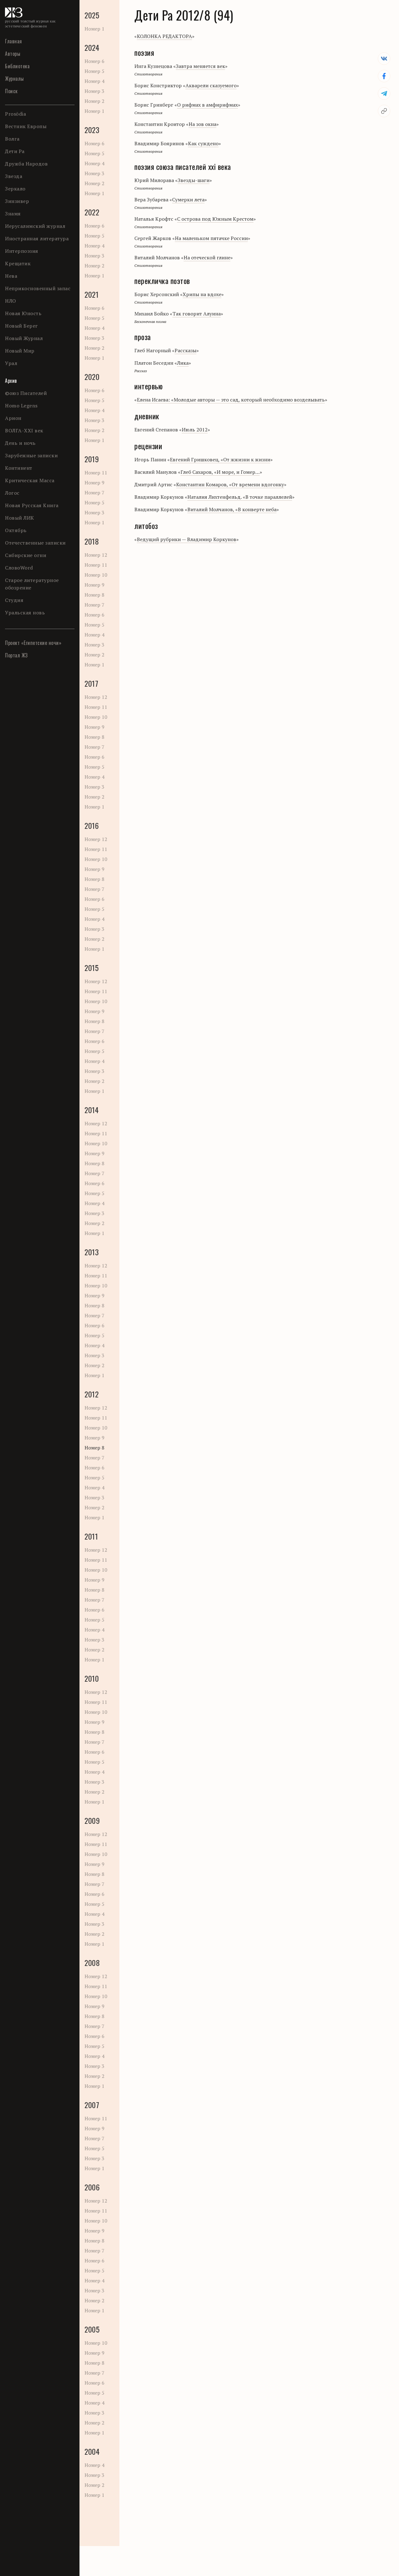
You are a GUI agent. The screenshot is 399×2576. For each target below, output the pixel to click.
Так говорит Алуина (197, 314)
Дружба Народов (26, 164)
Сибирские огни (26, 555)
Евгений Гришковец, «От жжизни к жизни (220, 459)
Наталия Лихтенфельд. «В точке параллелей (240, 497)
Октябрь (16, 530)
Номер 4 (94, 81)
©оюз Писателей (26, 393)
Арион (13, 418)
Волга (12, 139)
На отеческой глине (207, 257)
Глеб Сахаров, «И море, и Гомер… (220, 472)
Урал (11, 363)
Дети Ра (15, 151)
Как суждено (203, 143)
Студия (14, 600)
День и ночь (20, 443)
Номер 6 (94, 61)
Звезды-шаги (194, 180)
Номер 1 (94, 29)
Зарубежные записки (31, 455)
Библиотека (17, 66)
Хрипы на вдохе (202, 294)
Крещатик (18, 263)
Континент (19, 468)
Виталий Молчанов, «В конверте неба (232, 509)
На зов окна (202, 124)
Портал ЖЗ (16, 655)
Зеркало (15, 189)
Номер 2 (94, 101)
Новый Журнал (24, 338)
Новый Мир (20, 351)
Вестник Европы (26, 126)
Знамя (13, 214)
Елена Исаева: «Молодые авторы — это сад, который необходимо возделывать (231, 400)
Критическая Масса (30, 480)
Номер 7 (94, 493)
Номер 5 (94, 71)
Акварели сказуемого (211, 85)
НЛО (11, 301)
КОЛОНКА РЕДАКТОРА (164, 36)
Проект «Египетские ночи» (33, 643)
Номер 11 (96, 473)
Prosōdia (15, 114)
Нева (11, 276)
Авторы (13, 54)
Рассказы (185, 350)
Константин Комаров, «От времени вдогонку (230, 484)
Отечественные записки (35, 543)
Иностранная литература (37, 238)
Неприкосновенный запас (38, 288)
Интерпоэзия (22, 251)
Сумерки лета (188, 199)
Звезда (14, 176)
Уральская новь (25, 613)
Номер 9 (94, 483)
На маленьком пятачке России (211, 238)
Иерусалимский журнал (35, 226)
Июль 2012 (195, 430)
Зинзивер (17, 201)
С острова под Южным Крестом (215, 219)
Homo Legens (21, 406)
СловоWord (19, 568)
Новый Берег (22, 326)
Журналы (14, 79)
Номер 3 (94, 91)
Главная (14, 41)
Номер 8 (94, 595)
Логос (12, 493)
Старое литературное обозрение (32, 584)
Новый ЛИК (20, 518)
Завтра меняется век (200, 66)
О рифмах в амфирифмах (207, 105)
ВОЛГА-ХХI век (24, 430)
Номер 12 (96, 555)
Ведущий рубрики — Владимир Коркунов (187, 539)
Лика (183, 363)
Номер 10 (96, 575)
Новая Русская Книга (32, 505)
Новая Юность (23, 313)
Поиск (11, 91)
